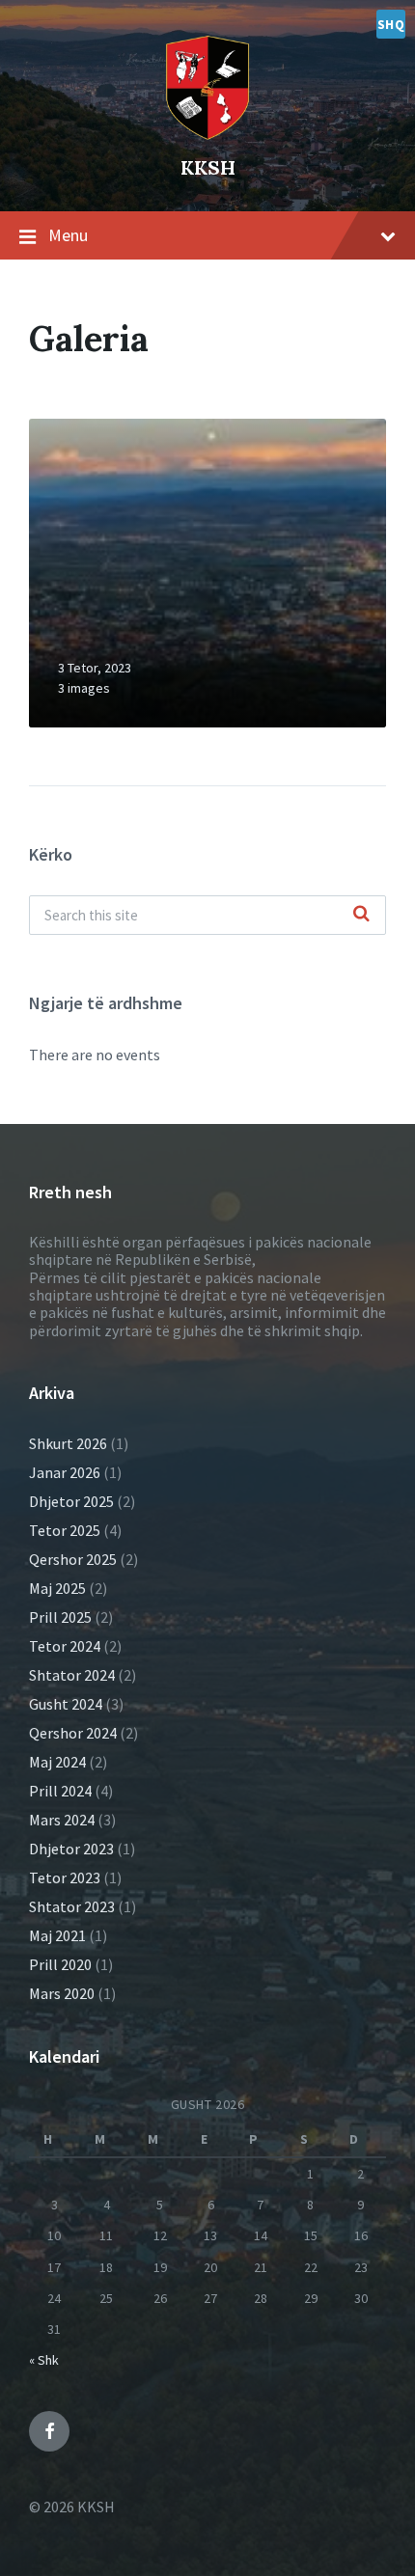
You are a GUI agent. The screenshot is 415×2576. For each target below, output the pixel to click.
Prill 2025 (60, 1617)
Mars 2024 (62, 1820)
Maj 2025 (57, 1588)
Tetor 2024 (65, 1646)
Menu (68, 235)
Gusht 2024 (66, 1704)
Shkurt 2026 (68, 1443)
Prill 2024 (60, 1791)
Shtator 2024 (72, 1675)
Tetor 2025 (65, 1530)
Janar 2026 (65, 1472)
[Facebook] (49, 2431)
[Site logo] (207, 84)
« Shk (44, 2360)
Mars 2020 (62, 1993)
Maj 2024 (57, 1762)
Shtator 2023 (72, 1906)
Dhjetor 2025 (71, 1501)
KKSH (208, 167)
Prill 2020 (60, 1964)
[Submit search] (361, 915)
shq (391, 24)
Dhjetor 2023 (71, 1849)
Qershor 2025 (73, 1559)
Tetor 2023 (65, 1877)
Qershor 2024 (73, 1733)
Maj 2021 (57, 1935)
